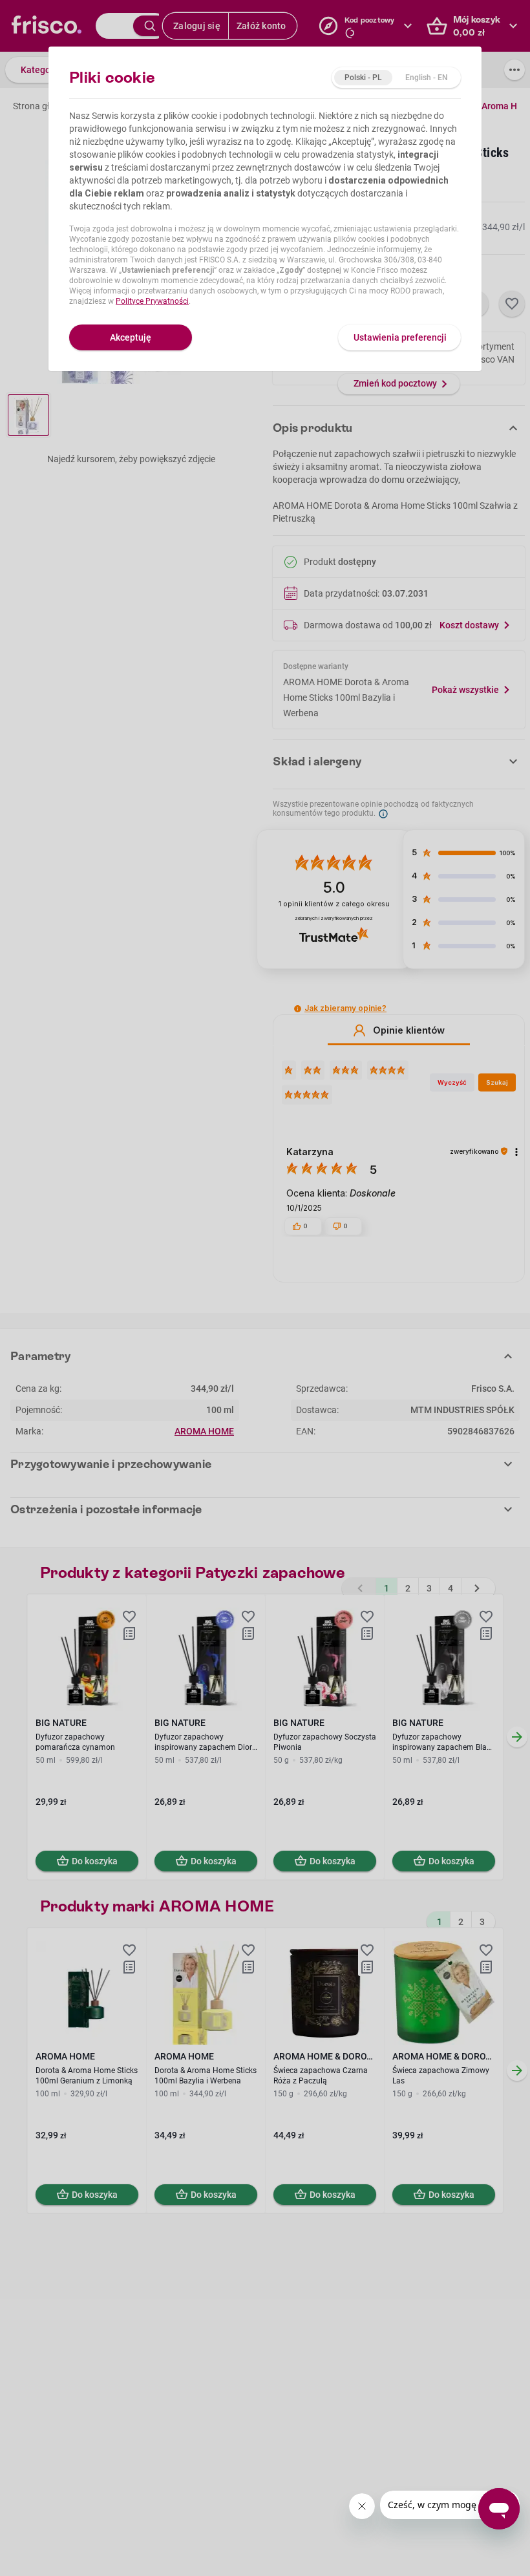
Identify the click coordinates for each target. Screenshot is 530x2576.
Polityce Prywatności (152, 301)
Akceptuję (131, 337)
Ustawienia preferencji (400, 337)
